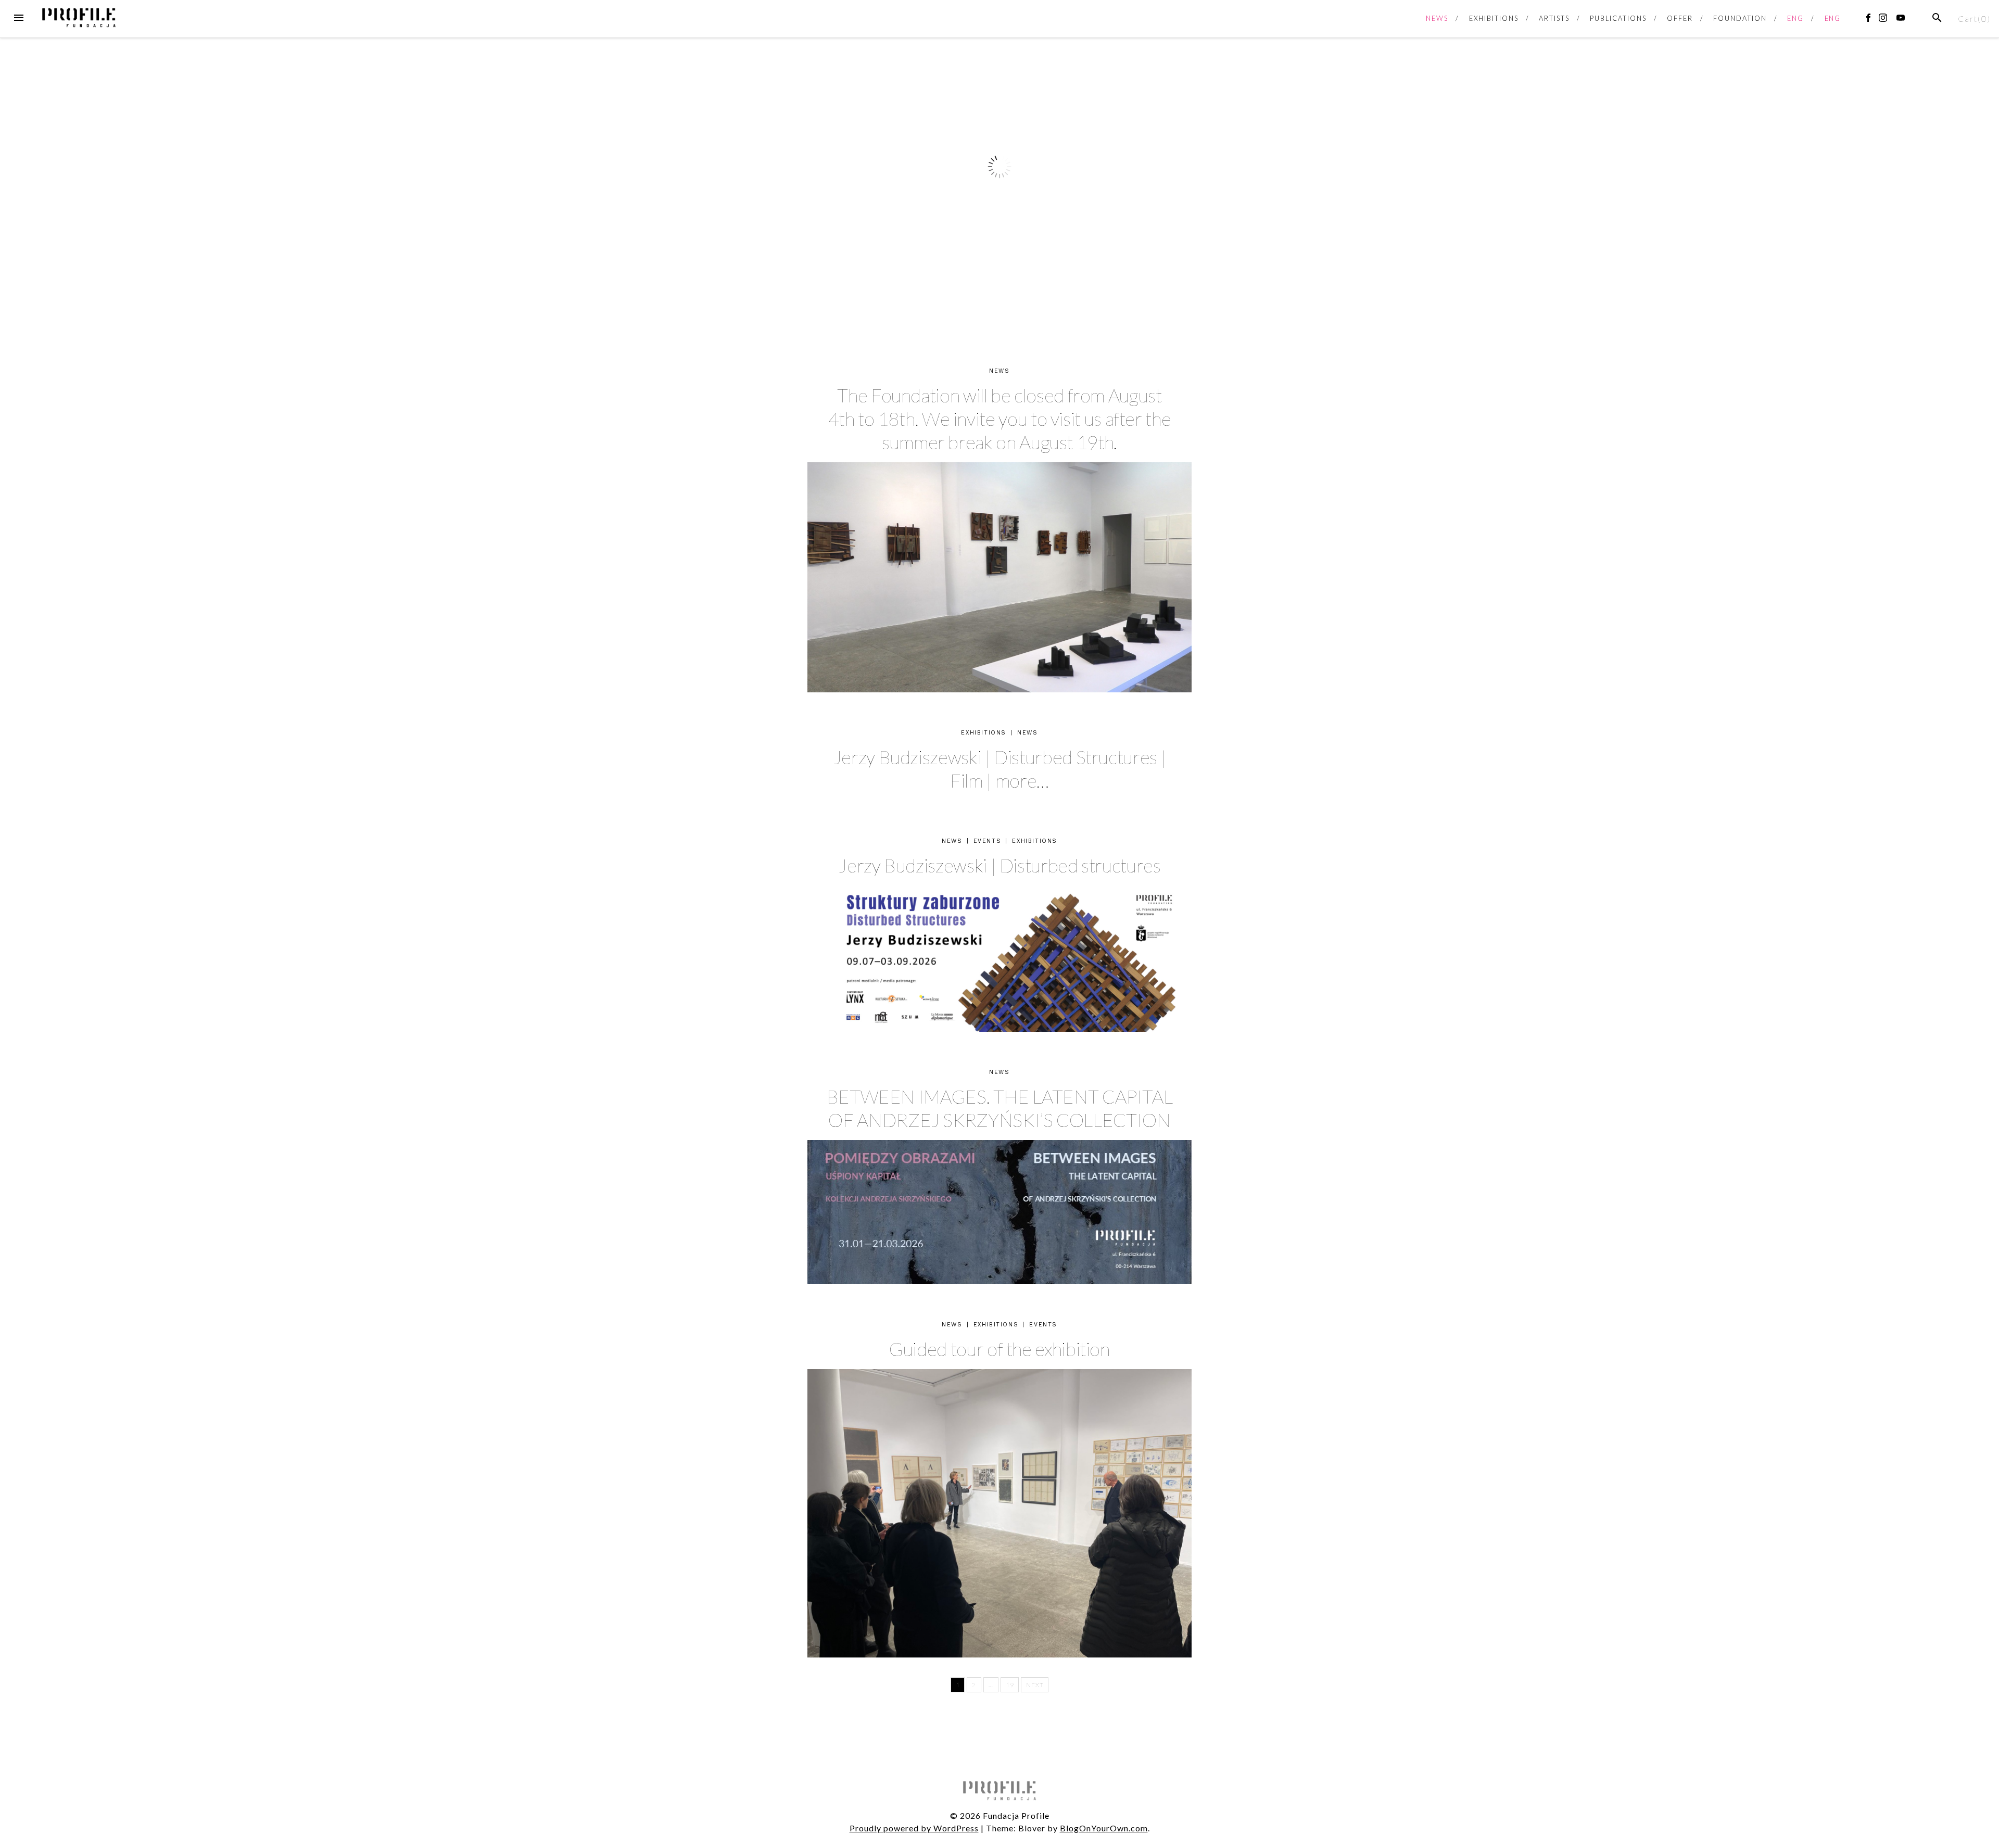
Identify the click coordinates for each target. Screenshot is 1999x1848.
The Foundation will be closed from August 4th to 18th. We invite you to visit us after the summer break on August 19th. (1000, 419)
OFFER (1680, 18)
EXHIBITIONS (1494, 18)
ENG (1795, 18)
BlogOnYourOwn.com (1104, 1828)
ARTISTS (1554, 18)
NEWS (1437, 18)
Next (1035, 1685)
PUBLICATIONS (1618, 18)
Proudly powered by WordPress (914, 1828)
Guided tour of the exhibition (1000, 1349)
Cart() (1974, 18)
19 (1010, 1685)
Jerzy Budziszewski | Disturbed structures (999, 865)
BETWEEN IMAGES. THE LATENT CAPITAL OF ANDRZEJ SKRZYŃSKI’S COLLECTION (1000, 1108)
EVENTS (988, 841)
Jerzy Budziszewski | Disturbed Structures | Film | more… (1000, 769)
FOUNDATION (1740, 18)
